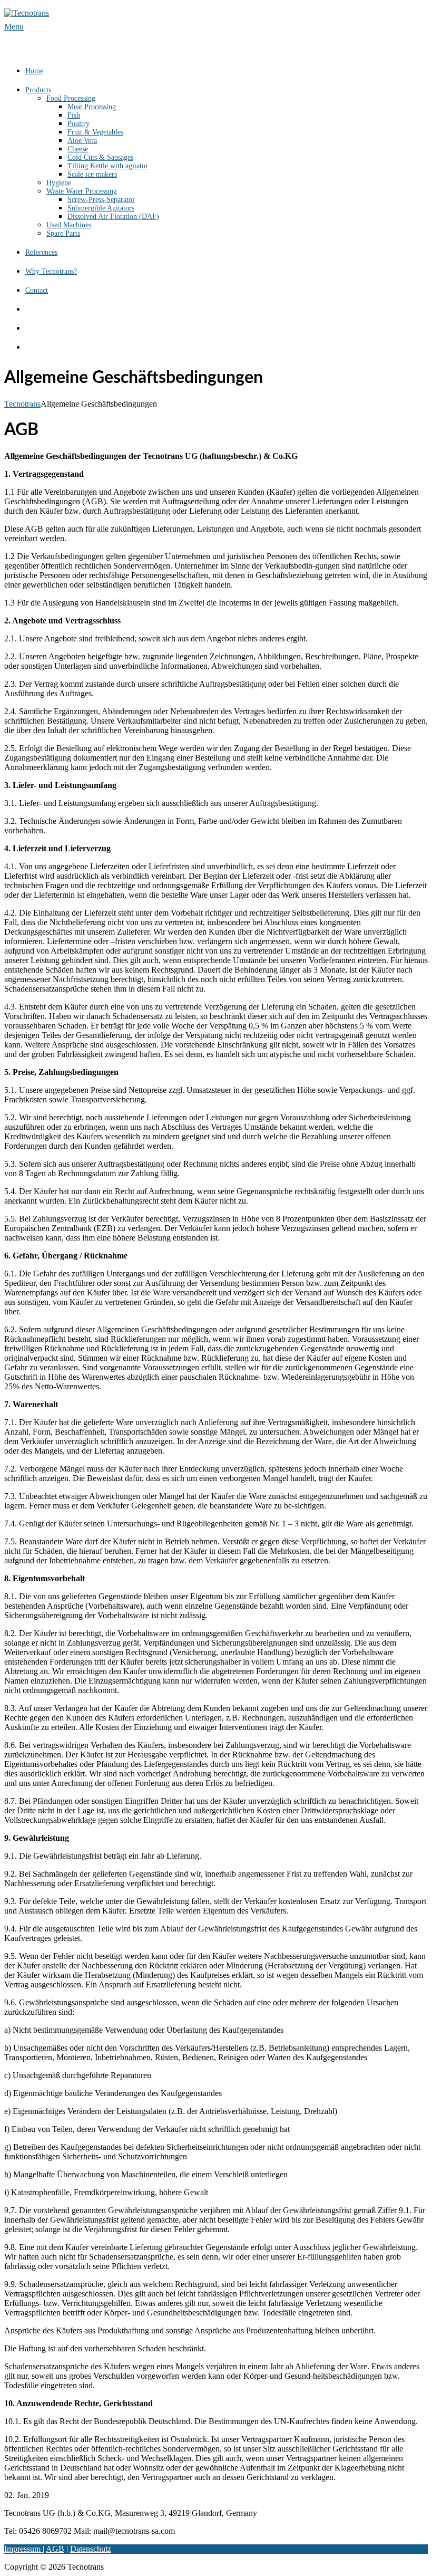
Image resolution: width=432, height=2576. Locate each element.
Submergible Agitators (101, 208)
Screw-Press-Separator (101, 200)
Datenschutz (91, 2549)
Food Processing (71, 98)
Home (34, 71)
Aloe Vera (82, 141)
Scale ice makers (92, 174)
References (41, 252)
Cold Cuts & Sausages (100, 157)
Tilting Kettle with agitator (108, 166)
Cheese (78, 149)
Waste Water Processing (82, 191)
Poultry (78, 124)
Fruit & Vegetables (95, 132)
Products (38, 90)
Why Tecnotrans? (51, 271)
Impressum (23, 2549)
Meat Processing (92, 107)
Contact (37, 290)
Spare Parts (63, 233)
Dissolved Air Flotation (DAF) (113, 217)
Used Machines (69, 225)
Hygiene (59, 183)
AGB (55, 2549)
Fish (74, 115)
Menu (14, 27)
